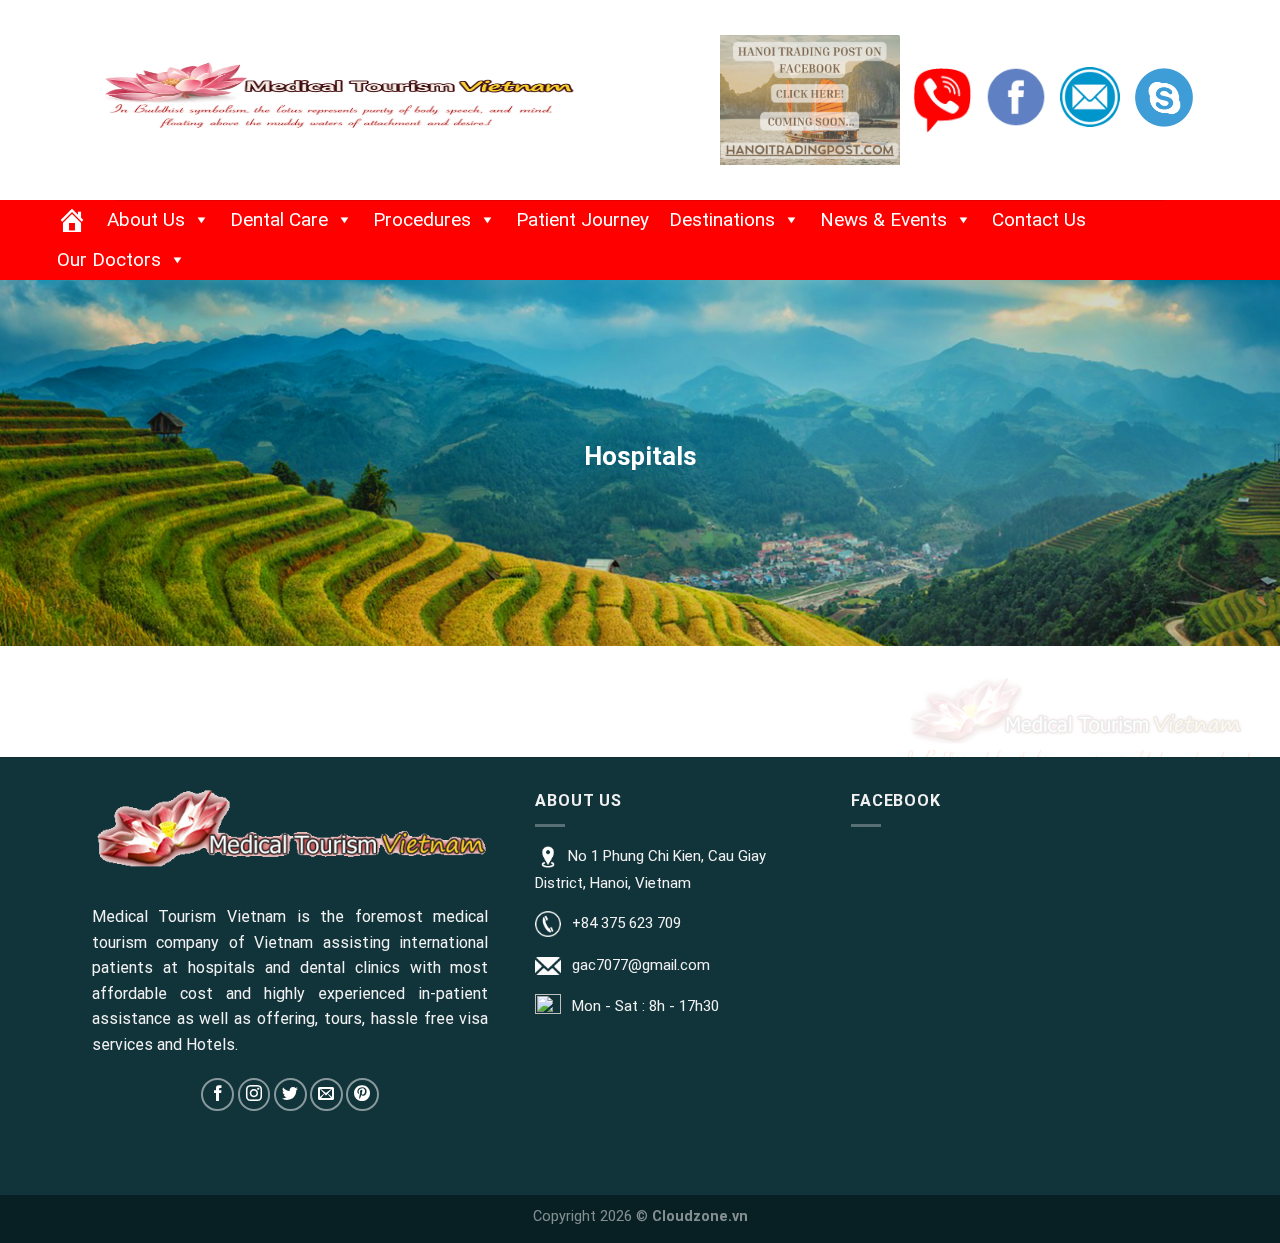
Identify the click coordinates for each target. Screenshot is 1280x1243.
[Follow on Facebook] (217, 1094)
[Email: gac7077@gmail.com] (1090, 96)
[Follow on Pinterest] (362, 1094)
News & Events (883, 219)
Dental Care (279, 219)
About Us (146, 219)
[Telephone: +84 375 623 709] (942, 99)
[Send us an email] (326, 1094)
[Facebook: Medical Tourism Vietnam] (1016, 96)
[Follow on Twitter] (290, 1094)
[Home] (72, 220)
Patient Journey (582, 219)
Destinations (722, 219)
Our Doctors (109, 259)
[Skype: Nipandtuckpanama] (1164, 96)
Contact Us (1039, 219)
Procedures (422, 219)
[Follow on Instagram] (254, 1094)
